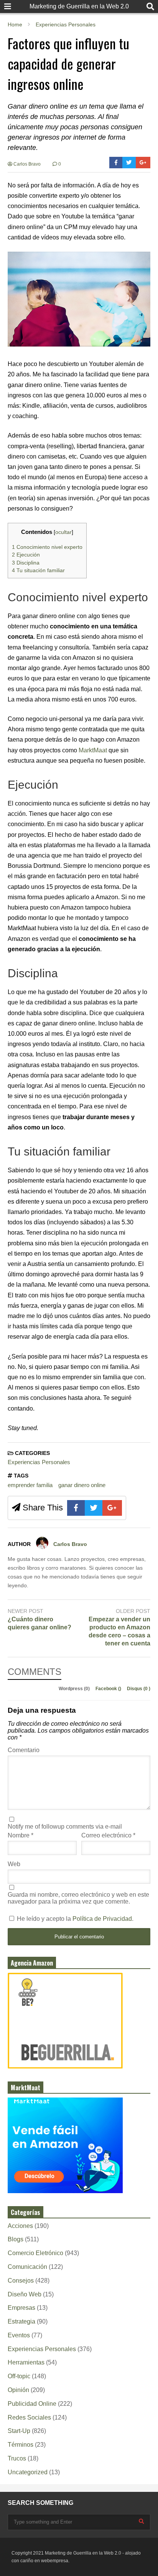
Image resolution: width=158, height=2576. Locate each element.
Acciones (20, 2226)
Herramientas (26, 2362)
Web (14, 1864)
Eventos (19, 2335)
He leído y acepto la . (74, 1919)
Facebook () (109, 1689)
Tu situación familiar (38, 570)
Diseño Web (25, 2294)
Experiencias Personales (39, 1462)
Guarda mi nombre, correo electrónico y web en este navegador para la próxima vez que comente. (78, 1898)
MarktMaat (93, 750)
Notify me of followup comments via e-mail (65, 1827)
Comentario (24, 1750)
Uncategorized (28, 2472)
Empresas (21, 2308)
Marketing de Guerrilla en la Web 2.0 (79, 6)
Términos (21, 2445)
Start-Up (19, 2431)
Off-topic (19, 2376)
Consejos (21, 2281)
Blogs (16, 2239)
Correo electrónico (108, 1835)
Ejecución (26, 555)
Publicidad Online (32, 2404)
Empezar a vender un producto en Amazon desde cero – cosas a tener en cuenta (119, 1631)
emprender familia (30, 1485)
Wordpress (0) (75, 1689)
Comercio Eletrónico (35, 2253)
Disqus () (139, 1689)
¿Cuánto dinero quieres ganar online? (39, 1623)
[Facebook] (116, 163)
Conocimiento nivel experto (47, 547)
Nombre (21, 1835)
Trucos (17, 2458)
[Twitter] (129, 163)
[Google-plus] (143, 163)
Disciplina (26, 563)
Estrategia (21, 2321)
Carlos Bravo (26, 164)
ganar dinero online (82, 1485)
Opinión (18, 2390)
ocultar (63, 532)
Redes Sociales (29, 2417)
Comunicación (27, 2267)
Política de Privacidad (102, 1919)
